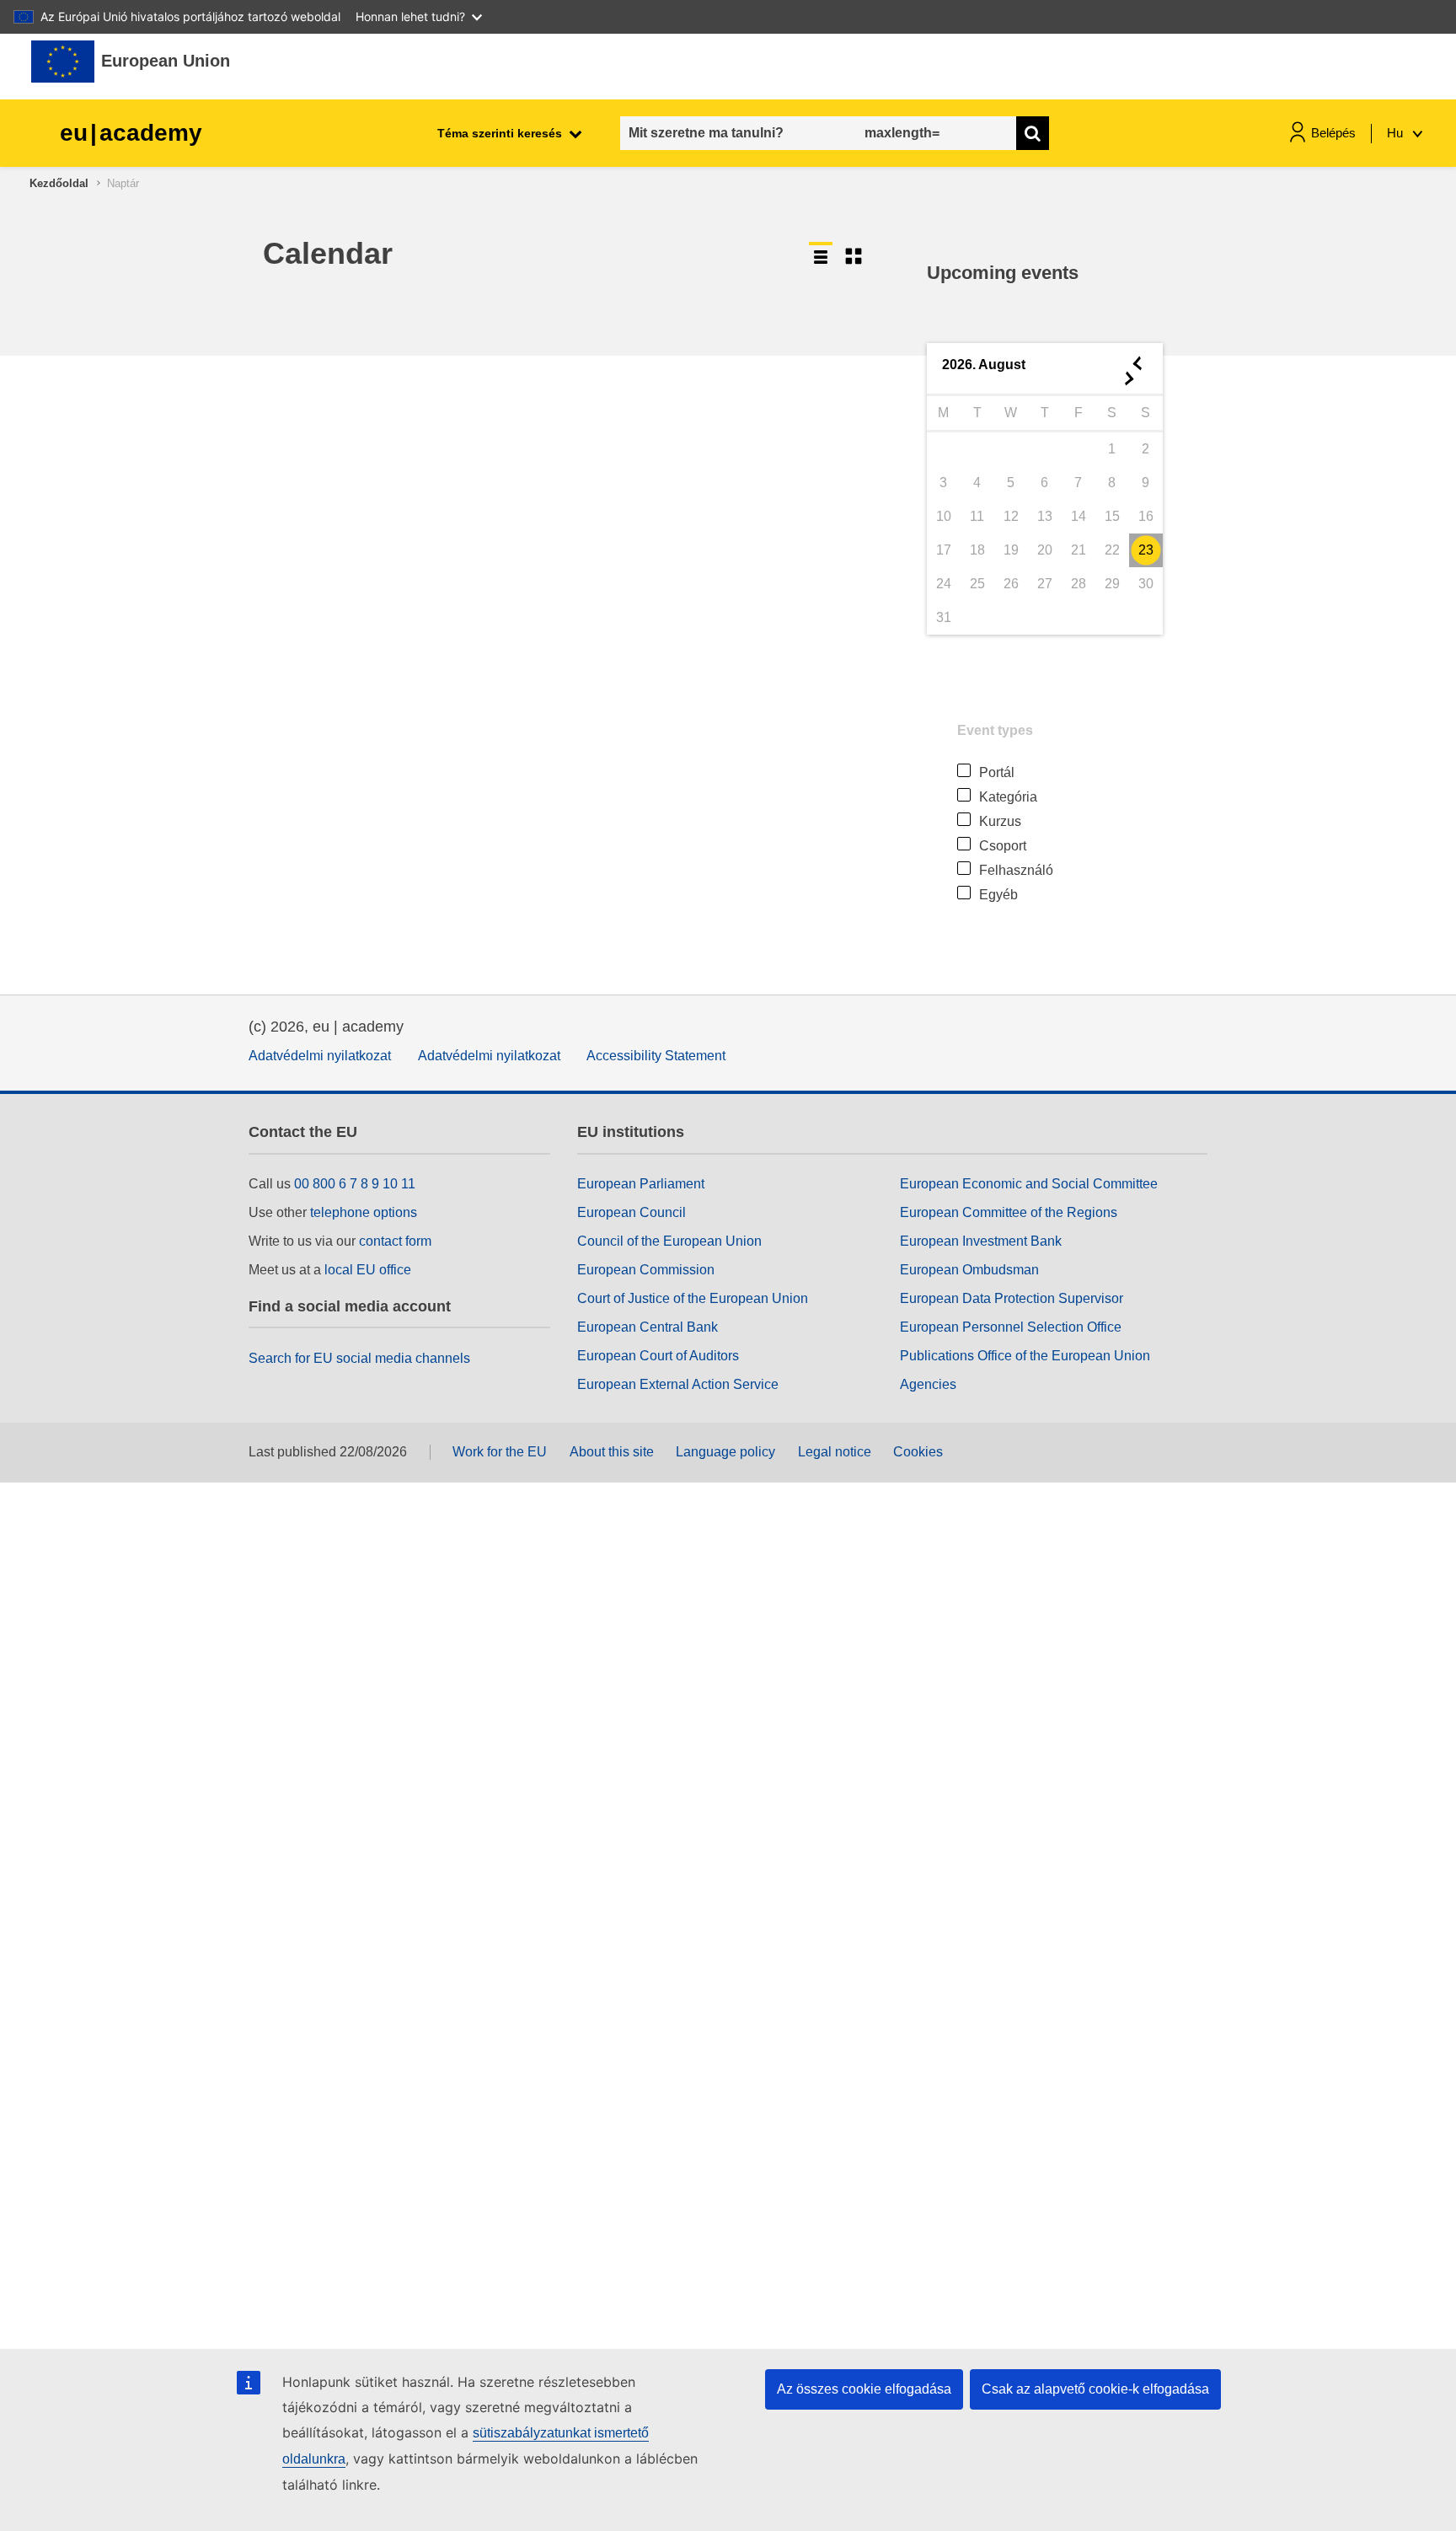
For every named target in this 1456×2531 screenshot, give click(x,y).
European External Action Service (678, 1384)
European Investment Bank (981, 1241)
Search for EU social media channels (359, 1358)
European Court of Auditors (658, 1356)
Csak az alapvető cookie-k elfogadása (1095, 2389)
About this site (612, 1452)
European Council (632, 1212)
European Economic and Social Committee (1029, 1184)
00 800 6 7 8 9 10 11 (355, 1184)
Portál (997, 772)
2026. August (984, 365)
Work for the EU (500, 1452)
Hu (1397, 133)
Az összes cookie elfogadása (864, 2389)
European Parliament (641, 1184)
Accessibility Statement (656, 1056)
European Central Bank (648, 1327)
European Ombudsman (969, 1270)
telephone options (364, 1212)
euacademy (131, 133)
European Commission (646, 1270)
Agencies (928, 1384)
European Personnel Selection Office (1011, 1327)
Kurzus (1000, 821)
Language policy (725, 1452)
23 (1146, 550)
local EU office (368, 1270)
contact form (395, 1241)
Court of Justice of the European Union (693, 1298)
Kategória (1008, 797)
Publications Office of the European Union (1025, 1356)
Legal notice (835, 1452)
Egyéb (998, 895)
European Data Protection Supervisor (1012, 1298)
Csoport (1003, 846)
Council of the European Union (669, 1241)
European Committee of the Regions (1009, 1212)
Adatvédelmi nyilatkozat (320, 1056)
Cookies (918, 1452)
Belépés (1333, 133)
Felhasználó (1016, 870)
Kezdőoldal (59, 183)
